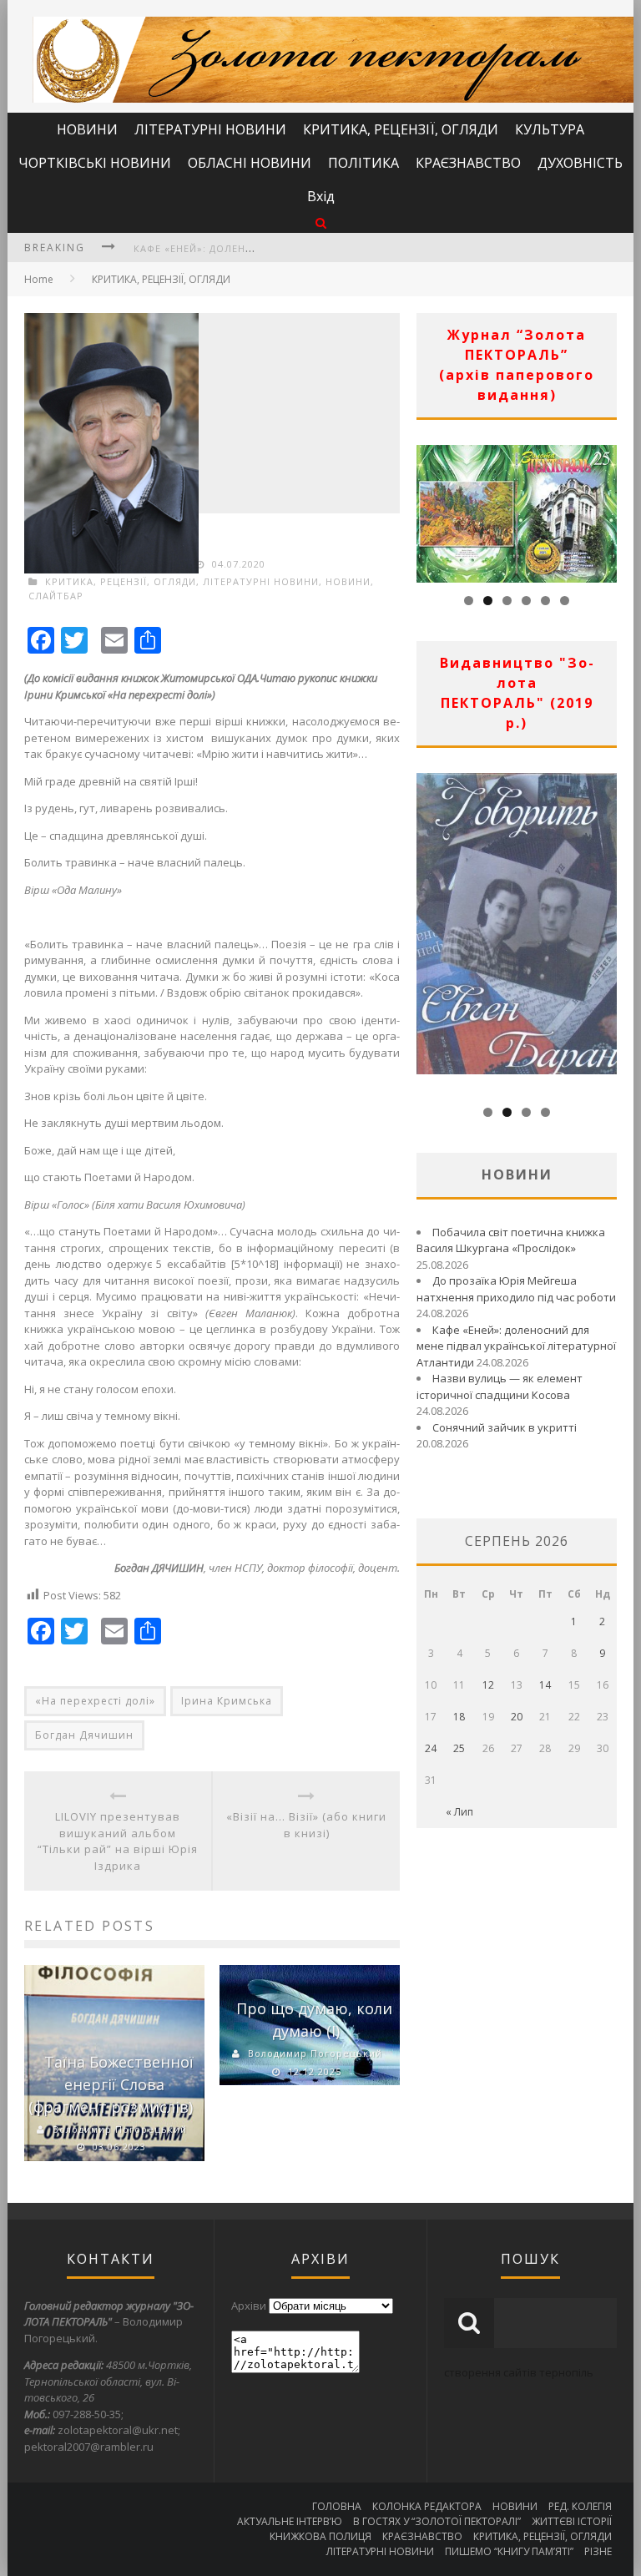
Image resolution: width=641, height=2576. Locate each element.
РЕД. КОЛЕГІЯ (580, 2506)
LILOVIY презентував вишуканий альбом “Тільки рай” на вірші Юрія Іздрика (118, 1841)
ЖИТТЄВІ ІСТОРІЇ (572, 2521)
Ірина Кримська (227, 1701)
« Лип (459, 1812)
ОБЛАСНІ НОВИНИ (250, 163)
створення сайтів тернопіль (519, 2372)
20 (517, 1717)
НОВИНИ (87, 129)
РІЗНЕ (598, 2551)
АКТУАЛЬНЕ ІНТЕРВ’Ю (290, 2521)
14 (545, 1685)
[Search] (321, 222)
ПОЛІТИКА (363, 163)
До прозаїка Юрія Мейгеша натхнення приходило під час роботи (516, 1289)
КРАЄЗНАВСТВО (468, 163)
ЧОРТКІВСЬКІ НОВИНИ (95, 163)
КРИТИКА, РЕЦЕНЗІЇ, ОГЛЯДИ (401, 129)
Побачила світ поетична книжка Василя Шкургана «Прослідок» (511, 1240)
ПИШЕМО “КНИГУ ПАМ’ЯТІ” (509, 2551)
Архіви (249, 2306)
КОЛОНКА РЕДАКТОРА (427, 2506)
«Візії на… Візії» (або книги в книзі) (306, 1825)
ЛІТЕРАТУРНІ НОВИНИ (210, 129)
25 (459, 1748)
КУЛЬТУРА (550, 129)
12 (488, 1685)
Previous (429, 509)
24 (431, 1748)
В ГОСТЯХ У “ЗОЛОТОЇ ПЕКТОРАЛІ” (437, 2521)
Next (604, 509)
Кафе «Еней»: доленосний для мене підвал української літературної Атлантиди (516, 1346)
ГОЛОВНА (337, 2506)
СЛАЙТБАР (56, 596)
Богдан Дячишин (84, 1735)
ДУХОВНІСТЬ (580, 163)
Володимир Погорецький (120, 2129)
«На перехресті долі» (95, 1701)
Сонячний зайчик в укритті (505, 1427)
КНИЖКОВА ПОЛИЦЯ (320, 2536)
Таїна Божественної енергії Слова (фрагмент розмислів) (111, 2084)
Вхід (321, 196)
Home (39, 279)
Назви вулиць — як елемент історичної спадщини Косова (500, 1386)
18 (459, 1717)
